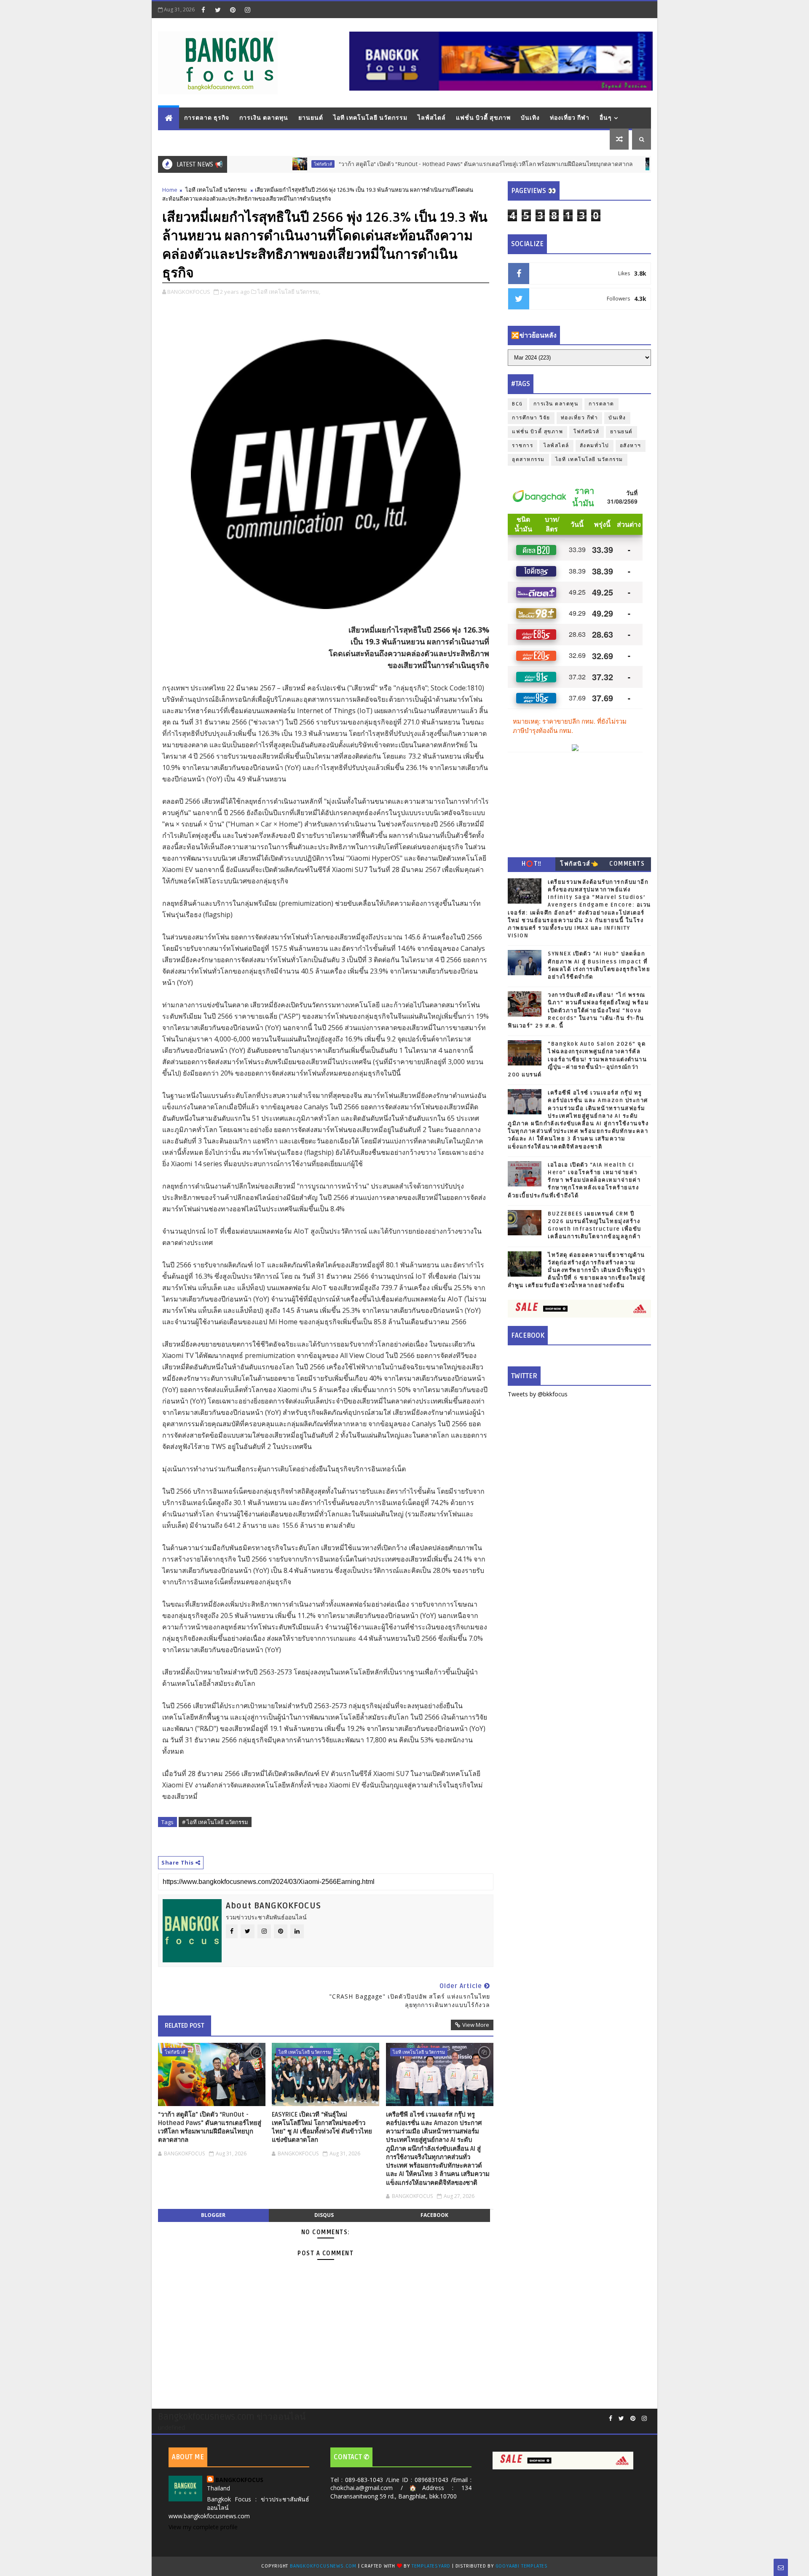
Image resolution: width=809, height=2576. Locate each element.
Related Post (185, 2026)
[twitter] (218, 10)
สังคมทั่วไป (595, 446)
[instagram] (247, 10)
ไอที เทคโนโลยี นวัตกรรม (370, 118)
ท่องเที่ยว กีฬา (570, 118)
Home (170, 190)
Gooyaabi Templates (522, 2566)
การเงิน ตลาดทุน (264, 118)
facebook (434, 2215)
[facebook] (203, 10)
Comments (627, 864)
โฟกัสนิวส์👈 (579, 864)
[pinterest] (233, 10)
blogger (213, 2215)
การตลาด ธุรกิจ (207, 118)
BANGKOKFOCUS (239, 2480)
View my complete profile (203, 2527)
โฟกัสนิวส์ (262, 164)
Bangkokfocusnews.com (323, 2566)
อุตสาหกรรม (528, 460)
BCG (517, 404)
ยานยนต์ (311, 118)
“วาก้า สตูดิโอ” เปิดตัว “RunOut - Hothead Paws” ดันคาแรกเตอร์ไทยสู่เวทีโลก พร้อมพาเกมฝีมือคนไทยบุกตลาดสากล (425, 164)
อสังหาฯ (631, 446)
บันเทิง (530, 118)
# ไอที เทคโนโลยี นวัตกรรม (215, 1822)
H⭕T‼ (532, 864)
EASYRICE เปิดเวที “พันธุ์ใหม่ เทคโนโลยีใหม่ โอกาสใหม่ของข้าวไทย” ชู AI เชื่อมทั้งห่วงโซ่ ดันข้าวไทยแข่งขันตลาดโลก (322, 2127)
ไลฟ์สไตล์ (432, 118)
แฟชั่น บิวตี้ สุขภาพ (483, 118)
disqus (324, 2215)
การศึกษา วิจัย (531, 418)
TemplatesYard (431, 2566)
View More (476, 2025)
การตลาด (601, 404)
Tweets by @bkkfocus (538, 1394)
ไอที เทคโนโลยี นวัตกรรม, (289, 292)
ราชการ (522, 446)
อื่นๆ (606, 118)
